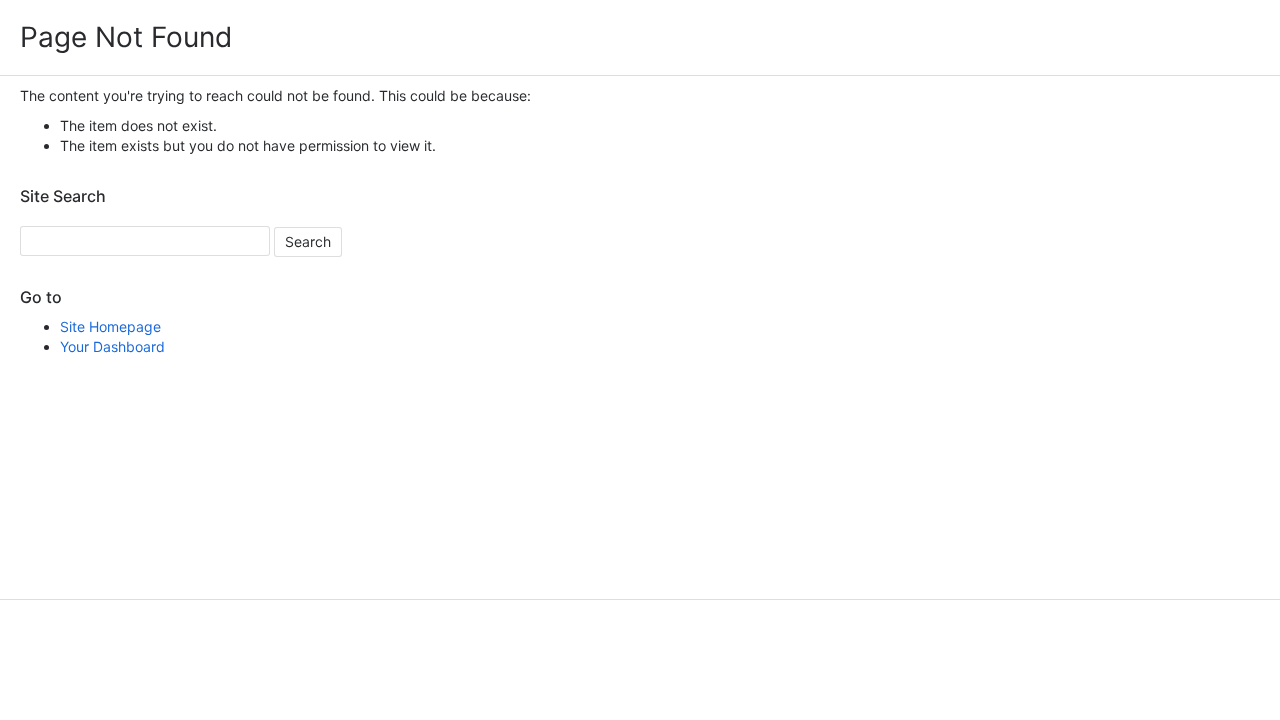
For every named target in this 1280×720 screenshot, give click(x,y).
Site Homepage (110, 326)
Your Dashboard (112, 346)
